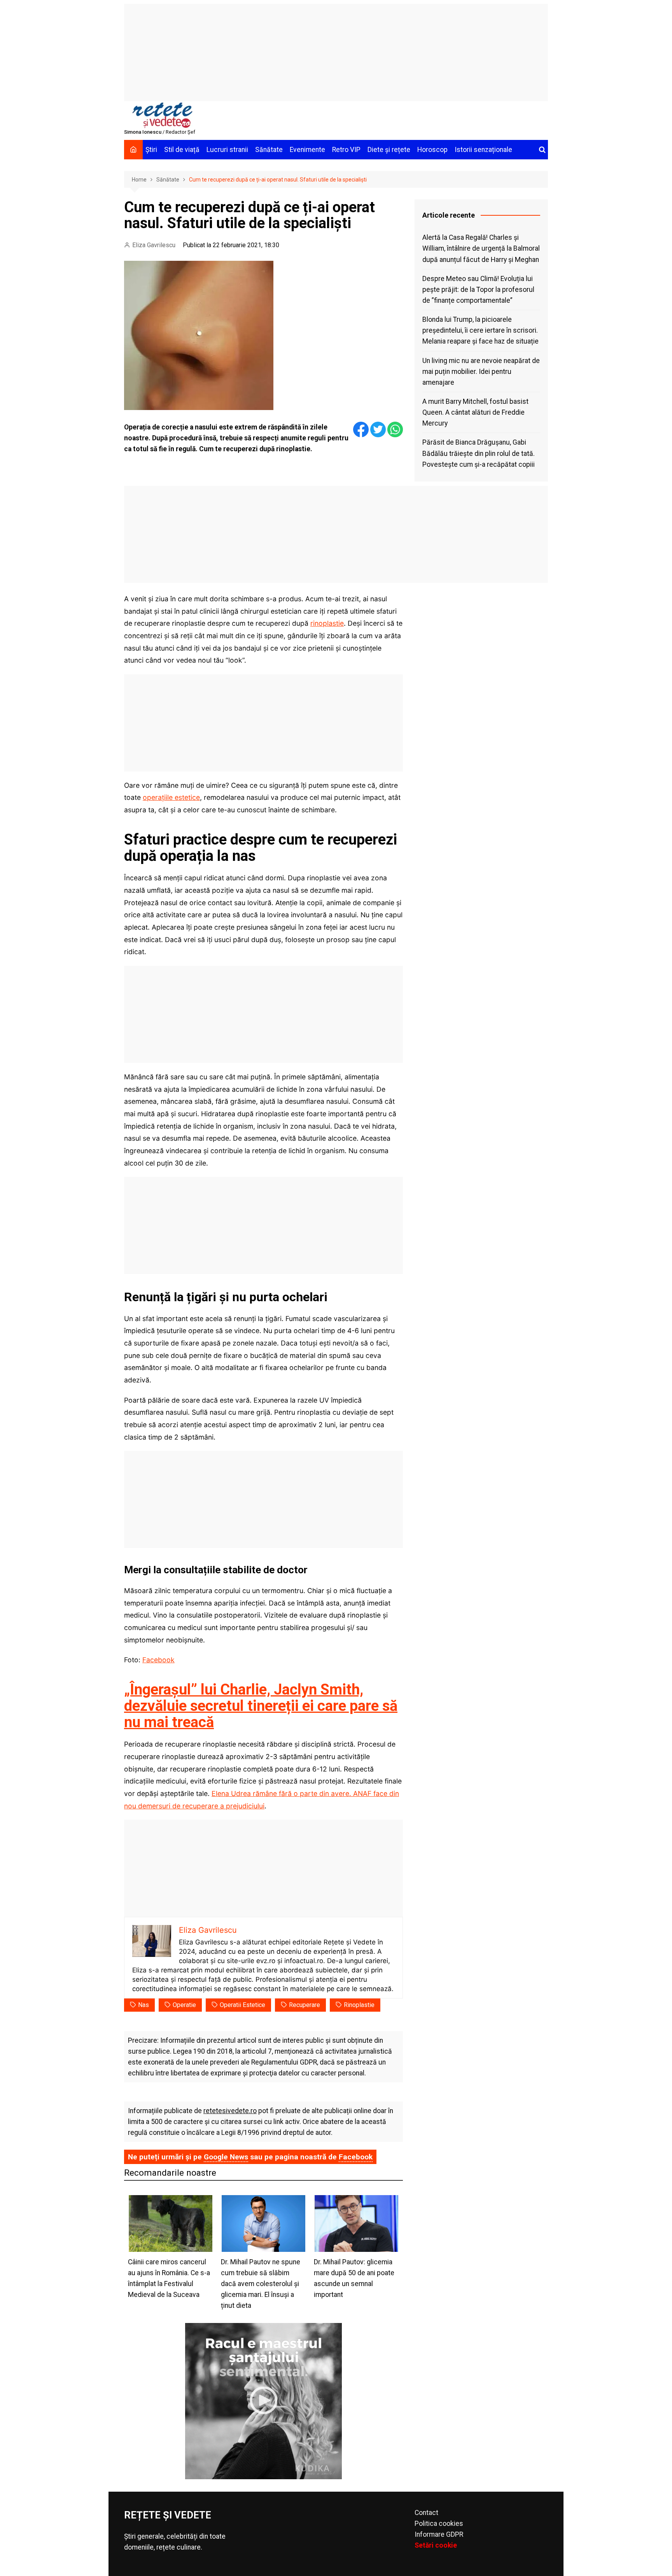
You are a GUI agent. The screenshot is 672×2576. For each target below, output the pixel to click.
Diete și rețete (389, 150)
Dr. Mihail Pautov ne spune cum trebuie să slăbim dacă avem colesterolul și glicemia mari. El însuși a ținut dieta (261, 2284)
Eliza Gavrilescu (154, 245)
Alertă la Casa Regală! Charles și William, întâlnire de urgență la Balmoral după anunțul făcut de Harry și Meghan (481, 248)
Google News (226, 2157)
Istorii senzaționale (483, 150)
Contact (426, 2513)
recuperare (304, 2005)
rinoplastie (327, 623)
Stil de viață (182, 150)
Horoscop (432, 150)
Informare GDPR (439, 2534)
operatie (184, 2005)
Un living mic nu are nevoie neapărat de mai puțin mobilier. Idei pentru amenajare (481, 372)
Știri (151, 150)
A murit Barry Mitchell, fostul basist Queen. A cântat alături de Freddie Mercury (475, 412)
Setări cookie (436, 2545)
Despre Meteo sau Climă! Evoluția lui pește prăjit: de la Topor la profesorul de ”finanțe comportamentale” (478, 290)
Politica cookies (439, 2524)
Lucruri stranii (227, 150)
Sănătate (269, 150)
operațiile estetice (171, 797)
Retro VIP (346, 150)
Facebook (158, 1660)
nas (143, 2005)
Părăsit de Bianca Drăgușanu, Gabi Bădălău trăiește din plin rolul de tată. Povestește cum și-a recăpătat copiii (479, 453)
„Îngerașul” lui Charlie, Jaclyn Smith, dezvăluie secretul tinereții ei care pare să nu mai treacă (261, 1706)
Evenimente (307, 150)
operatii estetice (242, 2005)
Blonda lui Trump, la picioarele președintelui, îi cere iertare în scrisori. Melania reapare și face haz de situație (480, 330)
